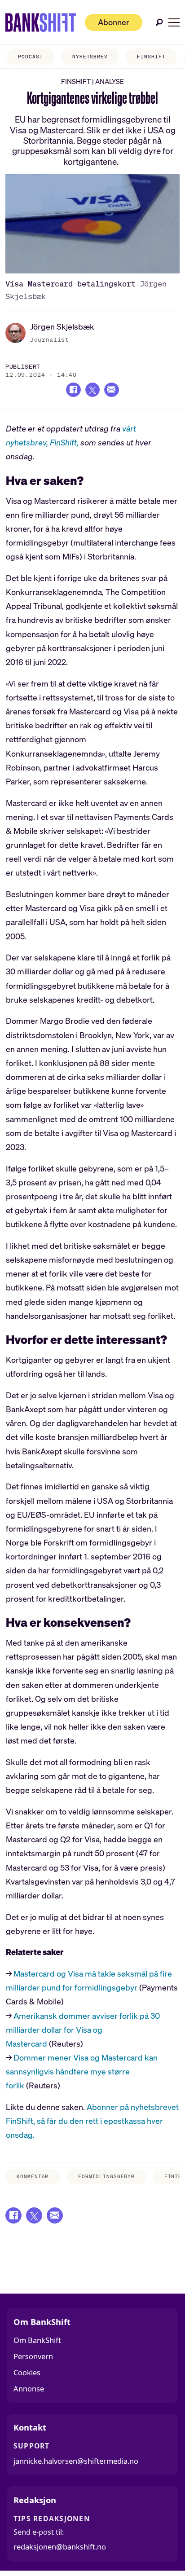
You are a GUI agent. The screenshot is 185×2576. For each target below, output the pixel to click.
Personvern (33, 2356)
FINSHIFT (151, 57)
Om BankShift (37, 2340)
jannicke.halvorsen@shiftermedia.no (76, 2461)
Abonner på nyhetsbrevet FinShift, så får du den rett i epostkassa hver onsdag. (92, 2121)
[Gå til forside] (41, 22)
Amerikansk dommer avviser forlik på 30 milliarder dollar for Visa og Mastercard (83, 2030)
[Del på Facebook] (73, 390)
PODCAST (30, 57)
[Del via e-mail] (111, 390)
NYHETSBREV (90, 57)
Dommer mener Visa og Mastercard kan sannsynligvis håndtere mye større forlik (82, 2071)
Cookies (27, 2372)
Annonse (29, 2389)
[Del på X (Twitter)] (92, 390)
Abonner (114, 22)
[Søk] (159, 22)
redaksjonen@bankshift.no (60, 2547)
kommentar (33, 2176)
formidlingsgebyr (106, 2176)
